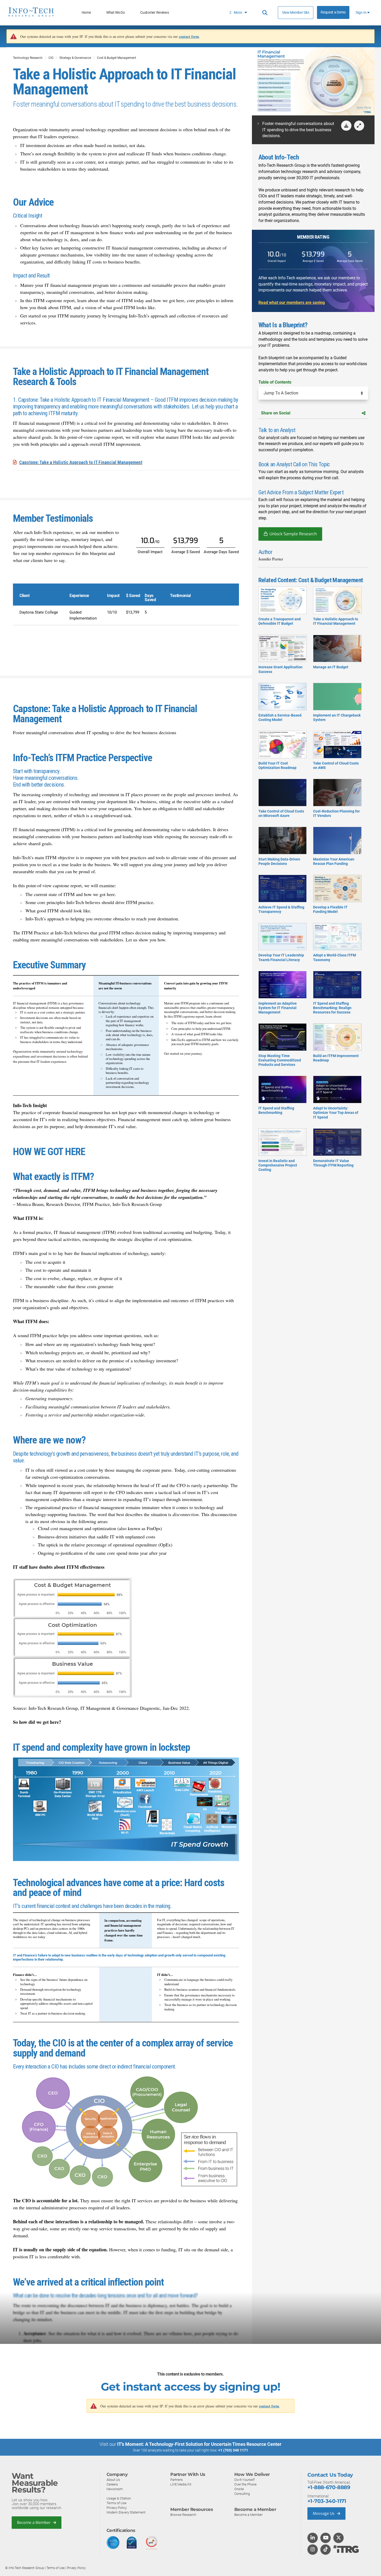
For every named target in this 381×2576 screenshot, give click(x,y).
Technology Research (28, 58)
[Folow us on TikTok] (326, 2550)
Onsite (239, 2489)
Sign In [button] (361, 13)
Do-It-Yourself (244, 2480)
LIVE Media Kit (181, 2484)
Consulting (242, 2494)
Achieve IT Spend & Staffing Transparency (281, 909)
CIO (51, 58)
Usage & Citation (119, 2498)
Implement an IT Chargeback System (337, 717)
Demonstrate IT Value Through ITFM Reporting (333, 1163)
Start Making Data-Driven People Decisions (279, 861)
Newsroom (115, 2489)
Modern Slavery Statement (126, 2512)
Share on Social (276, 413)
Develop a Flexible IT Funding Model (330, 909)
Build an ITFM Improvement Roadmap (336, 1058)
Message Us (324, 2513)
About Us (113, 2480)
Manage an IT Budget (331, 667)
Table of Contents (275, 382)
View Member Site (296, 12)
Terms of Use (117, 2503)
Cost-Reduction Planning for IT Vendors (336, 813)
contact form (189, 36)
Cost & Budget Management (117, 58)
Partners (177, 2480)
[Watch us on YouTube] (326, 2538)
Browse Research (183, 2515)
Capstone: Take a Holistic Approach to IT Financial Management (81, 462)
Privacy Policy (117, 2508)
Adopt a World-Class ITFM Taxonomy (334, 957)
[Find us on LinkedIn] (313, 2538)
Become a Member (34, 2523)
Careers (112, 2484)
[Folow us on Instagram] (313, 2550)
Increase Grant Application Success (280, 669)
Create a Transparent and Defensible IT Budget (280, 621)
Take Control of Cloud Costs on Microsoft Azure (281, 813)
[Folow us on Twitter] (339, 2538)
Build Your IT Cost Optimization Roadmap (277, 765)
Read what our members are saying (292, 303)
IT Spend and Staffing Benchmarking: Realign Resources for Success (332, 1008)
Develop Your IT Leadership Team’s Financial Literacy (281, 957)
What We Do (116, 13)
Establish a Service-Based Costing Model (280, 717)
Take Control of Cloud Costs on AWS (336, 765)
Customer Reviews (154, 13)
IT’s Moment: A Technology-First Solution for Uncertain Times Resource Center (199, 2444)
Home (86, 13)
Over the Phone (245, 2484)
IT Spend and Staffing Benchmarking (276, 1110)
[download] (346, 126)
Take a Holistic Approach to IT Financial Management (336, 621)
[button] (359, 126)
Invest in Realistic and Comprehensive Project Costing (278, 1165)
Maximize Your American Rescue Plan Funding (334, 861)
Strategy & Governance (75, 58)
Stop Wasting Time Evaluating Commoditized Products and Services (280, 1060)
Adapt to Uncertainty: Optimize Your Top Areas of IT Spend (336, 1113)
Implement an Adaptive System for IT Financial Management (278, 1008)
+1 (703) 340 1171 (233, 2450)
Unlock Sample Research (293, 534)
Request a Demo (333, 12)
